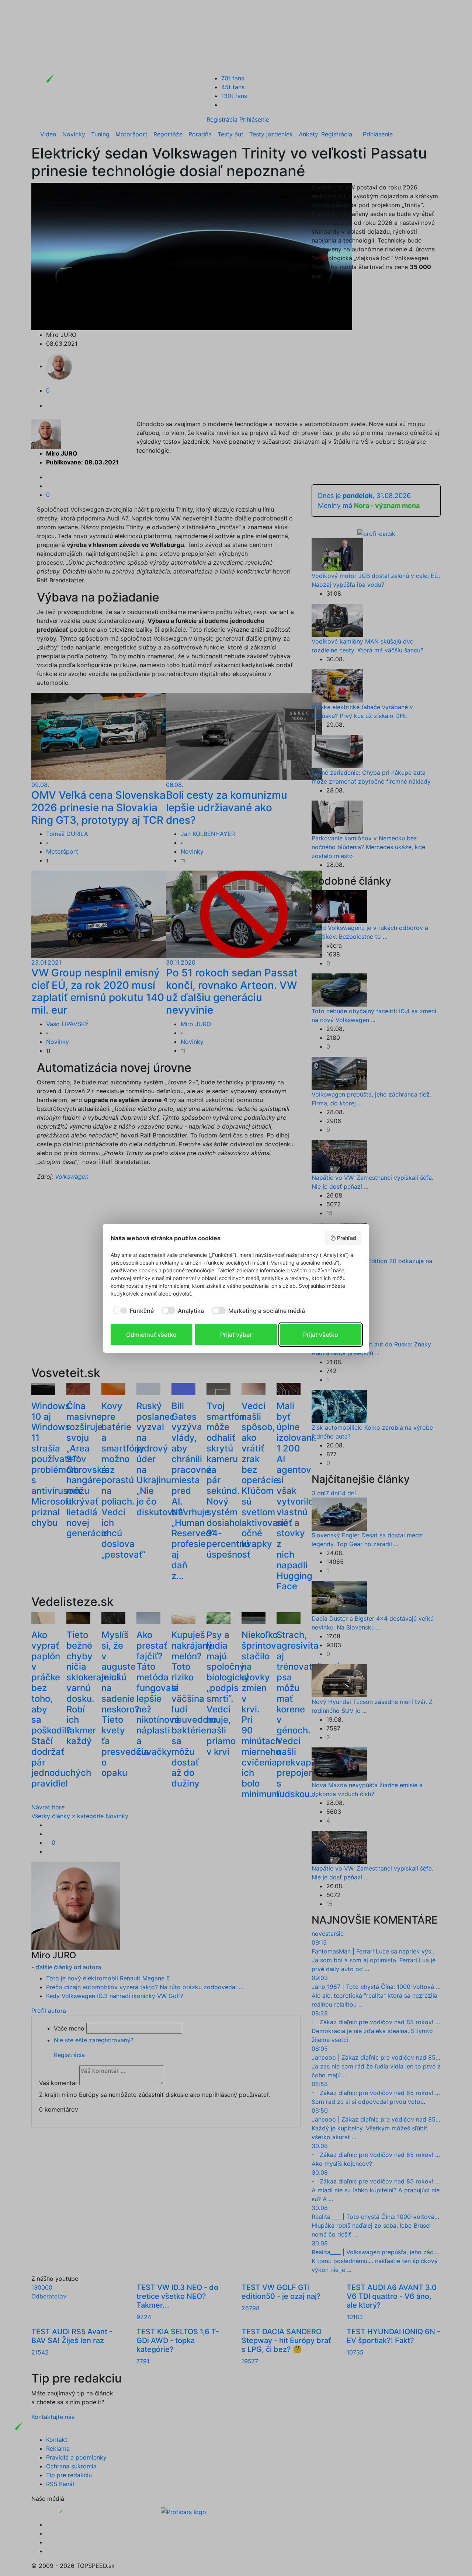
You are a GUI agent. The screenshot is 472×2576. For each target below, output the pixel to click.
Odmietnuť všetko (151, 1335)
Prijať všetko (321, 1335)
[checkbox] (132, 1311)
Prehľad (347, 1238)
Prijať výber (236, 1335)
